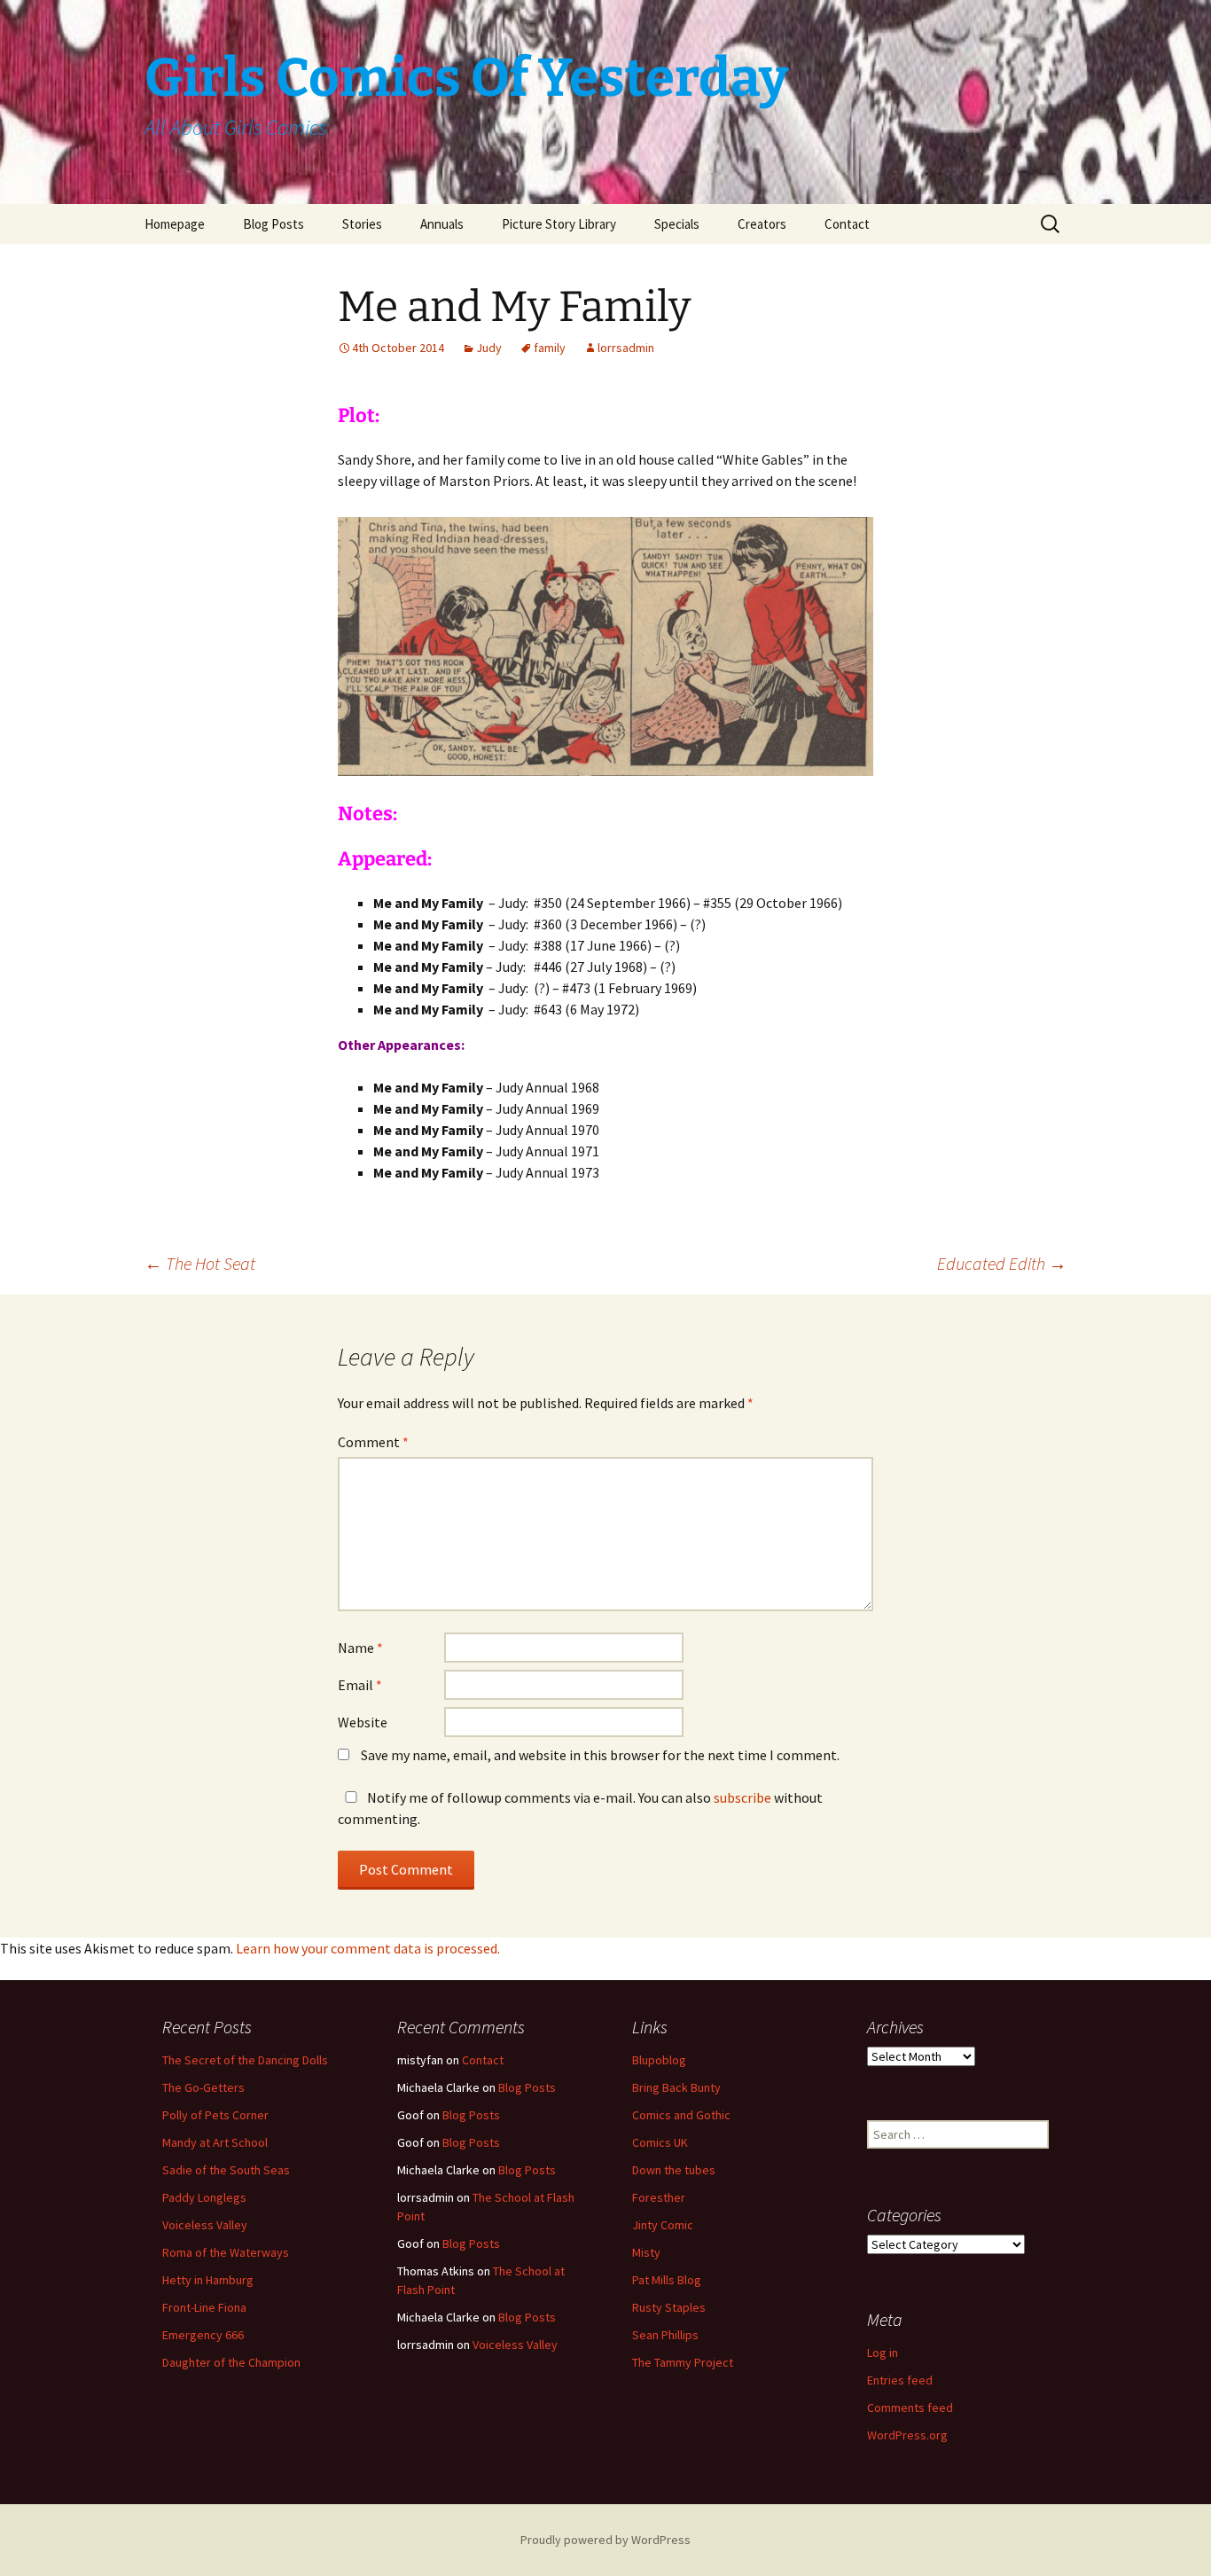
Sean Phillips (665, 2335)
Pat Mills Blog (667, 2280)
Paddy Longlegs (204, 2197)
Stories (362, 224)
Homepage (175, 224)
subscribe (742, 1797)
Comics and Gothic (681, 2115)
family (550, 348)
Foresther (659, 2197)
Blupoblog (659, 2060)
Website (363, 1722)
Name (360, 1648)
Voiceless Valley (205, 2225)
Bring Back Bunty (676, 2087)
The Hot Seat (200, 1263)
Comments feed (910, 2408)
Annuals (442, 224)
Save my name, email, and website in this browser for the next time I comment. (600, 1755)
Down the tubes (674, 2170)
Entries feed (900, 2380)
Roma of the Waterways (226, 2252)
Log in (883, 2353)
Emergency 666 (203, 2335)
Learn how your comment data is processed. (368, 1948)
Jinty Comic (663, 2225)
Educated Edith (1002, 1263)
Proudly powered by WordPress (605, 2540)
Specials (677, 224)
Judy (489, 348)
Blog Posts (273, 224)
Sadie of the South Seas (226, 2170)
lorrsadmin (626, 348)
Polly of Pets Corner (215, 2115)
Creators (762, 224)
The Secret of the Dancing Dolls (245, 2060)
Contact (847, 224)
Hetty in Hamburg (208, 2280)
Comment (373, 1442)
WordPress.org (907, 2435)
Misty (646, 2252)
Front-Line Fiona (204, 2307)
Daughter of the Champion (231, 2362)
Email (360, 1685)
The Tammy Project (683, 2362)
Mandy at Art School (215, 2142)
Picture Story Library (559, 224)
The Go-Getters (203, 2087)
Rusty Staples (669, 2307)
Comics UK (660, 2142)
